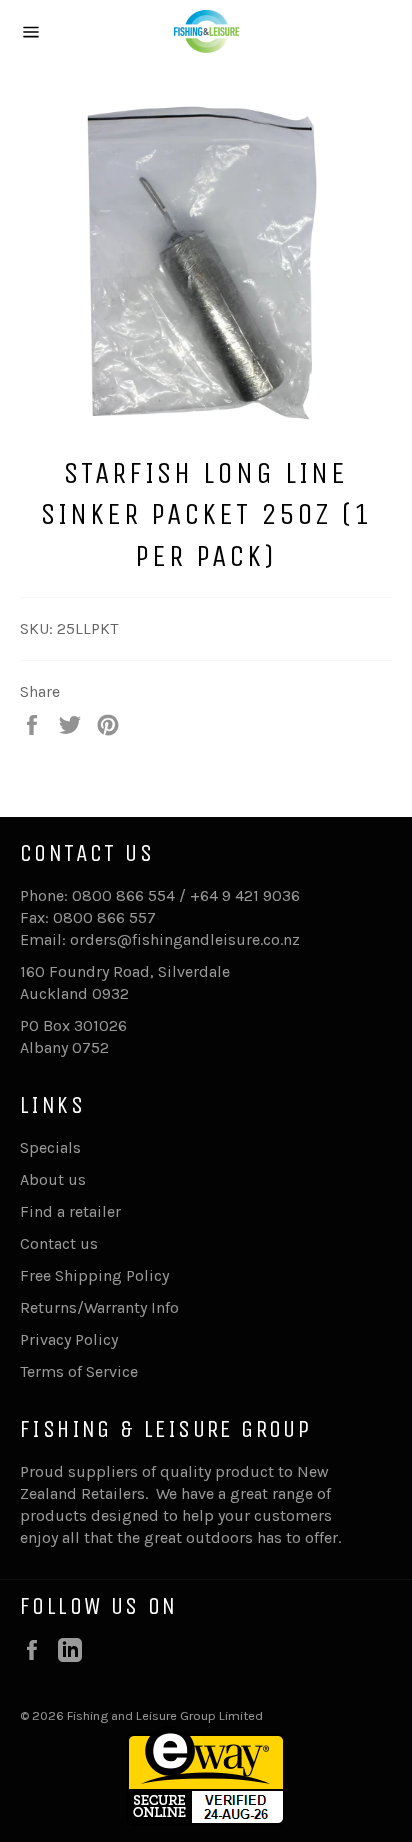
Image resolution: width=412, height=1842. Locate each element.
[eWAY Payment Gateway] (206, 1820)
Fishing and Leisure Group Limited (165, 1715)
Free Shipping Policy (94, 1275)
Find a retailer (70, 1211)
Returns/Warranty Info (99, 1307)
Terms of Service (79, 1371)
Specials (50, 1147)
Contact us (59, 1243)
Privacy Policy (69, 1339)
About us (53, 1179)
